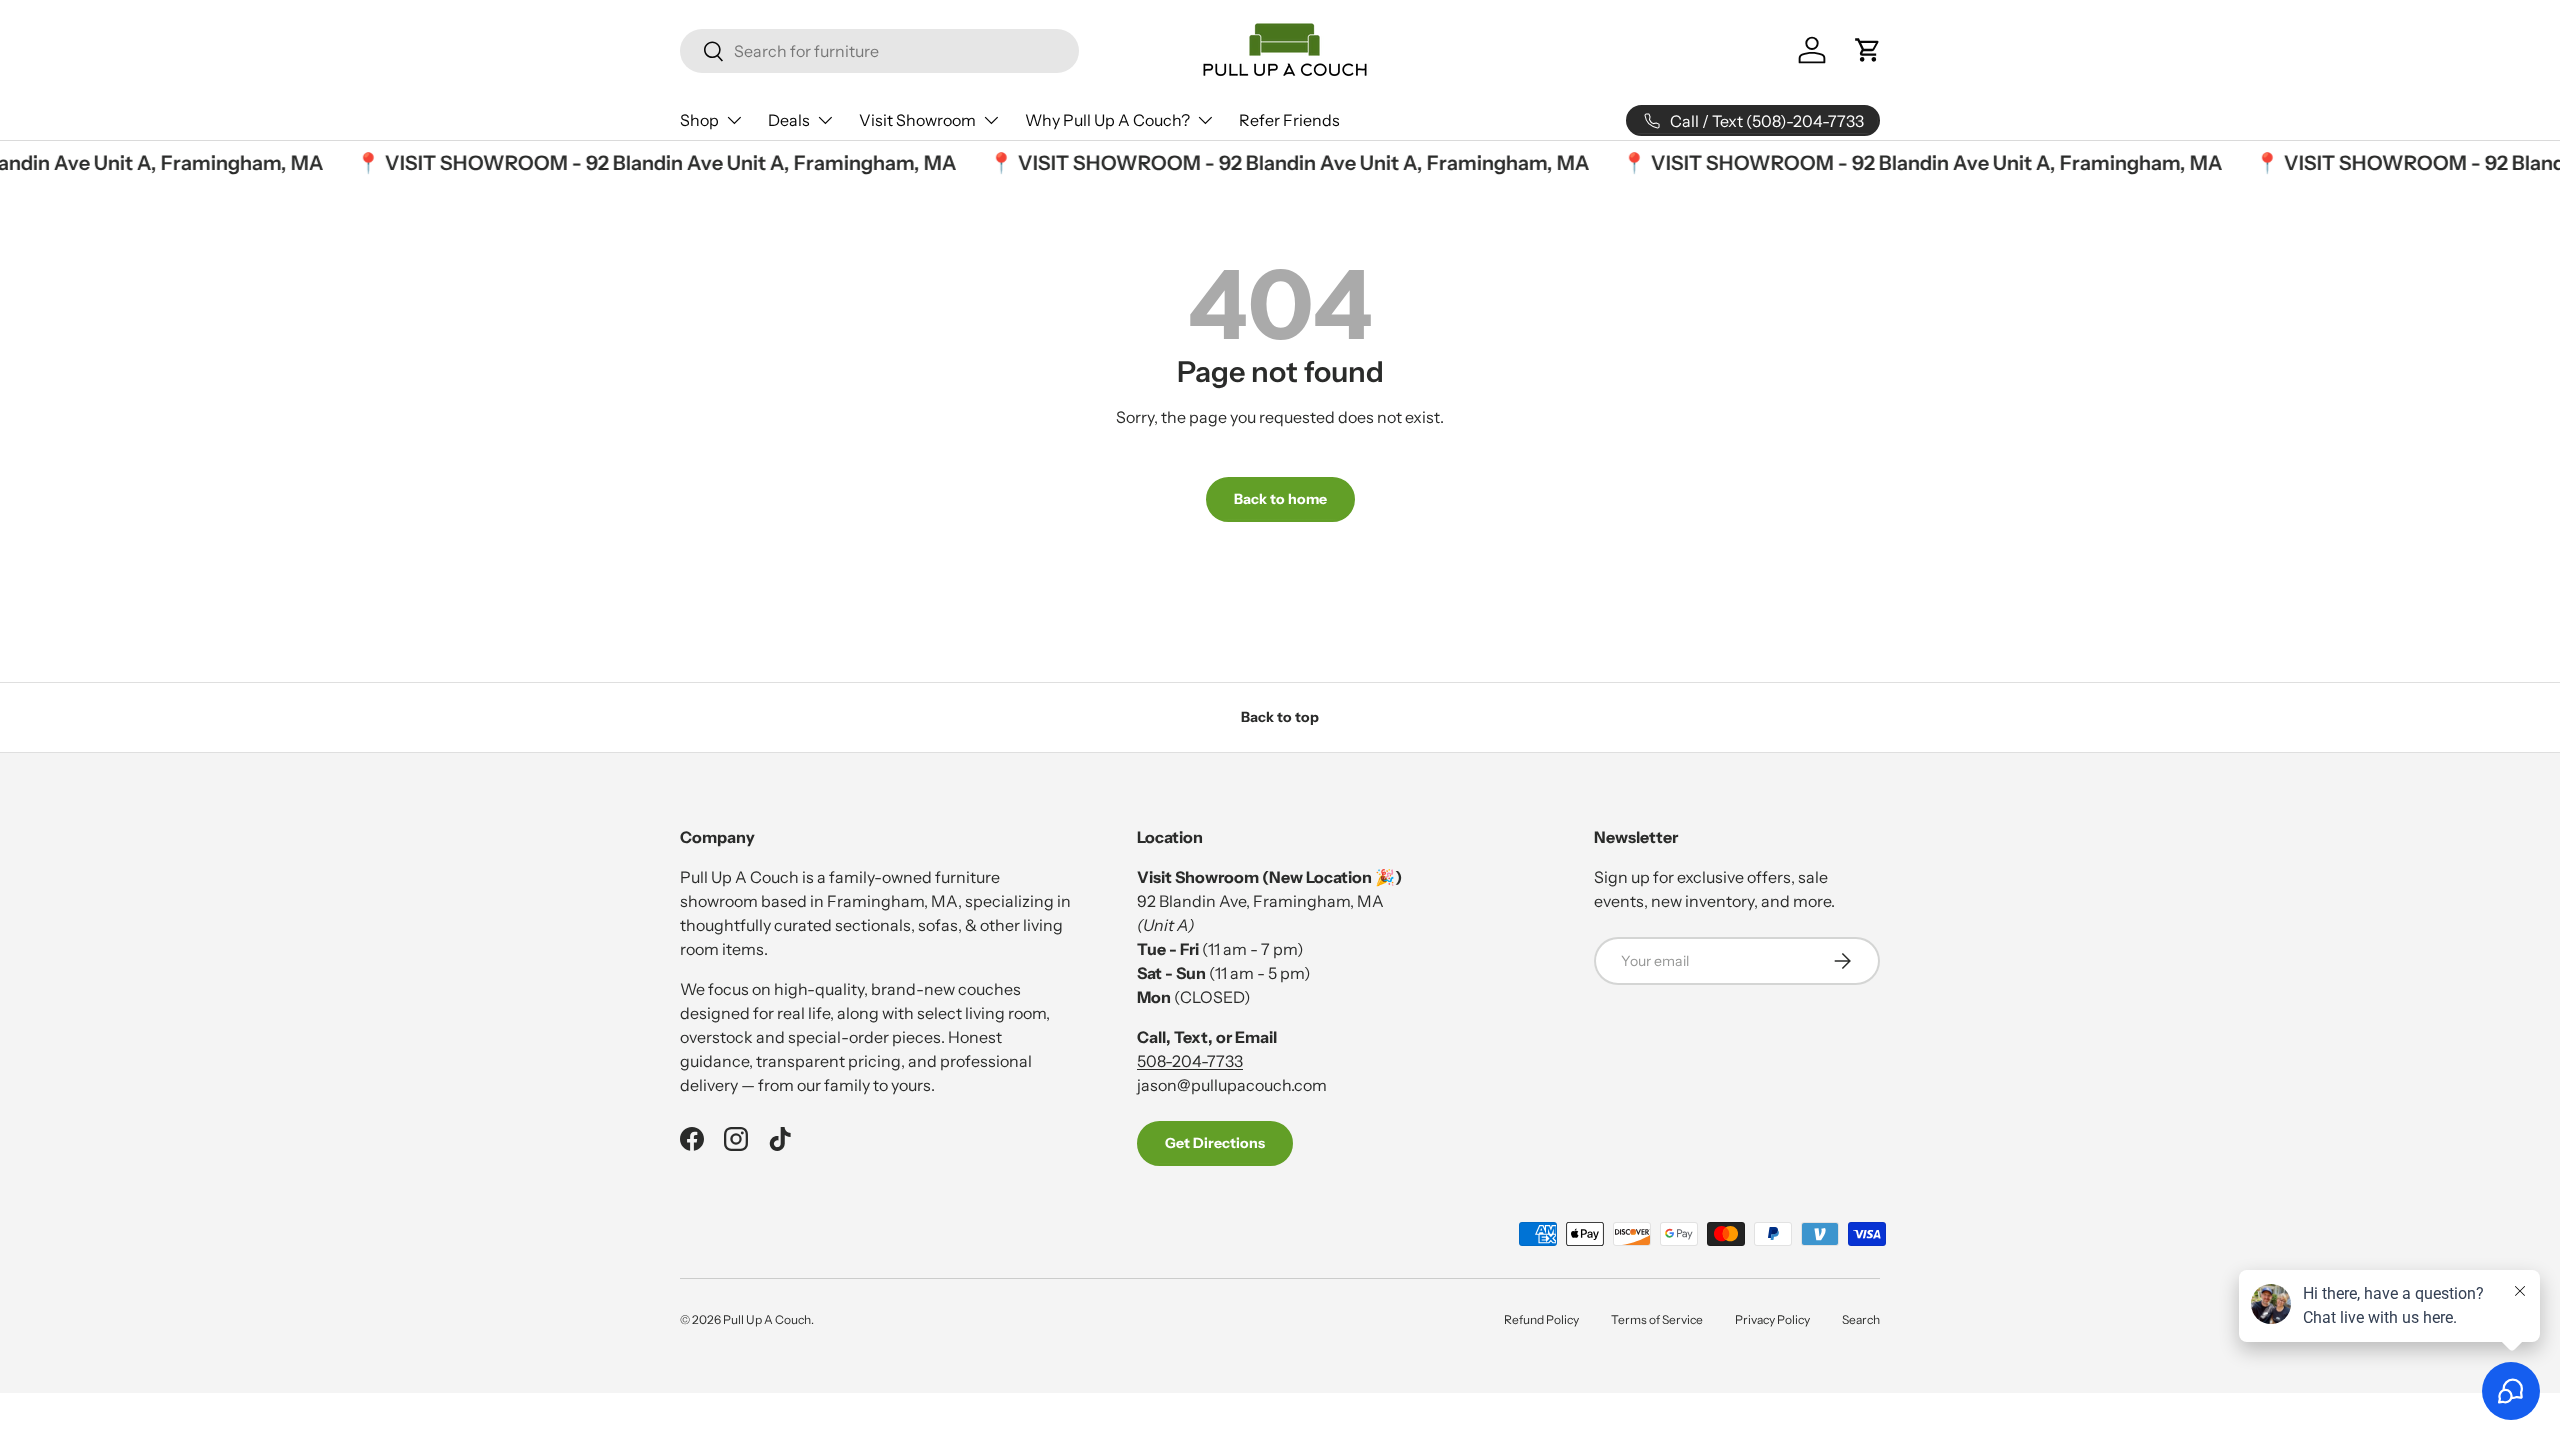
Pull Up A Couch (767, 1319)
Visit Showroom (917, 120)
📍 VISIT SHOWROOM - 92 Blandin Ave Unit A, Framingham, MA (644, 163)
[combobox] (879, 51)
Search (1861, 1319)
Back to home (1280, 499)
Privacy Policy (1772, 1319)
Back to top (1280, 717)
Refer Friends (1289, 120)
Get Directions (1215, 1143)
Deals (789, 120)
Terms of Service (1657, 1319)
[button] (1868, 50)
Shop (699, 120)
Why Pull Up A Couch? (1107, 120)
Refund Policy (1541, 1319)
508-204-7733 (1190, 1061)
